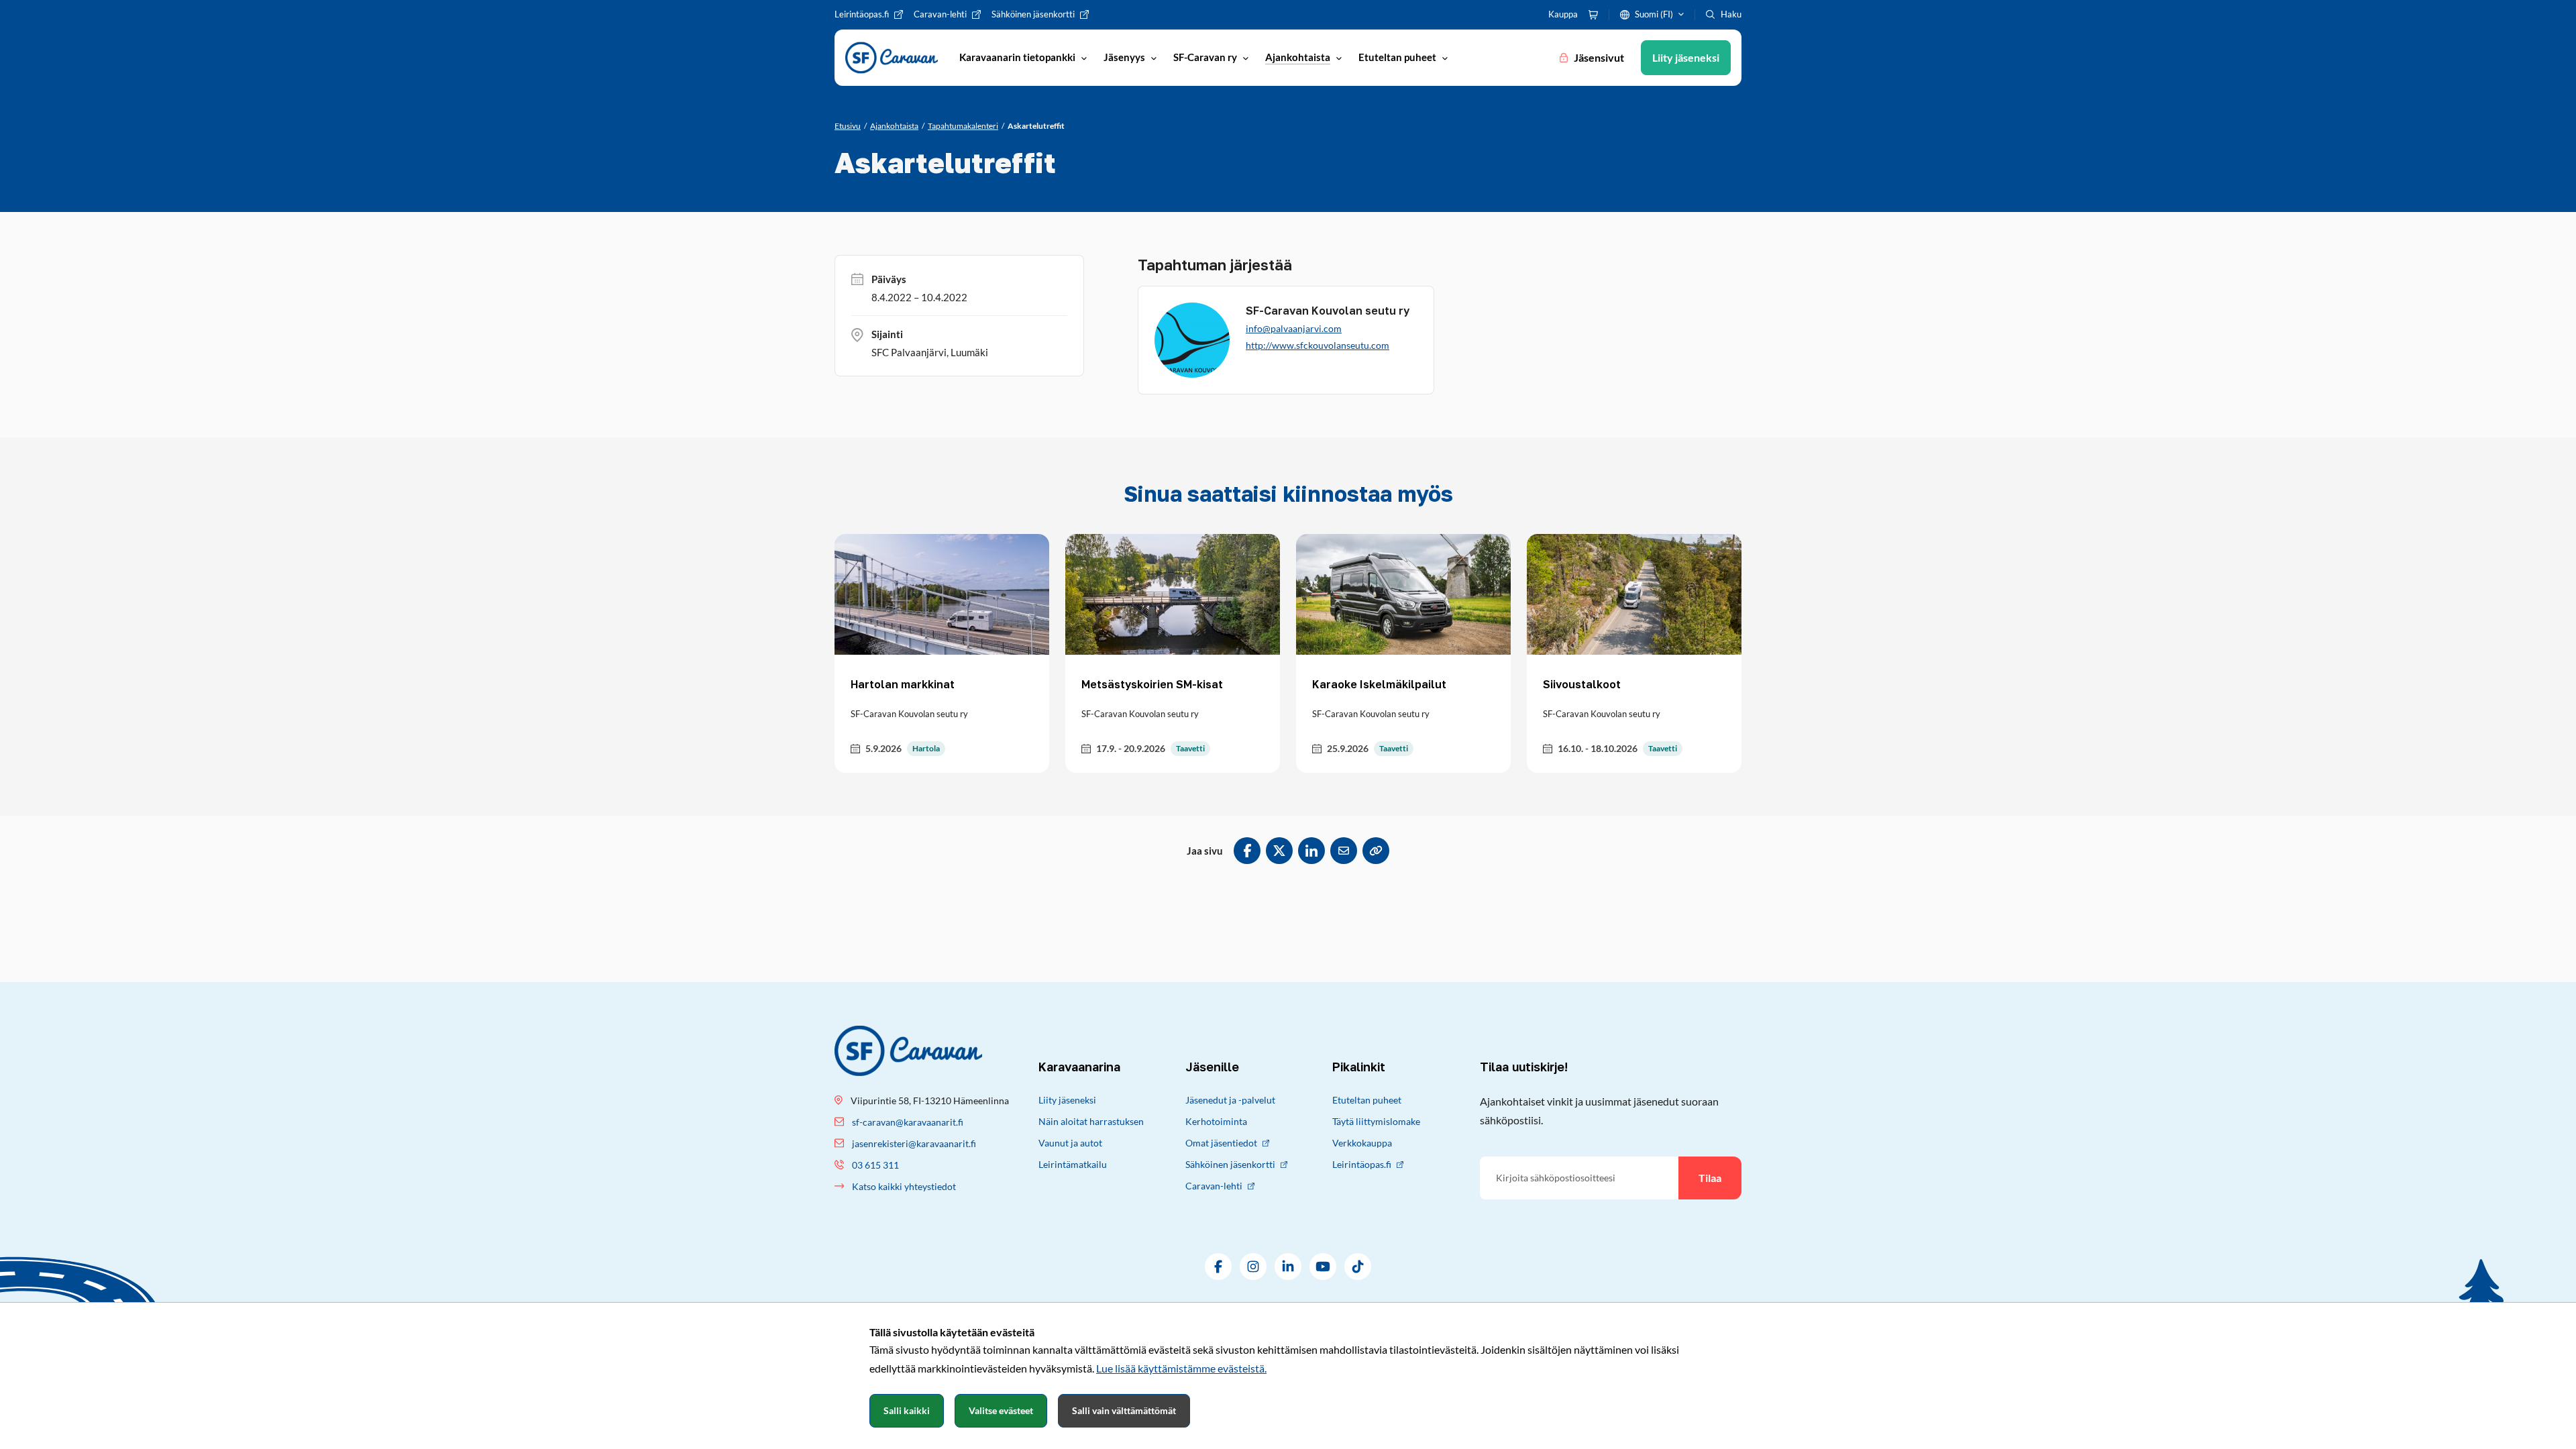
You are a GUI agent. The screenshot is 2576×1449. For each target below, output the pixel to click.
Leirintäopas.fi (1362, 1164)
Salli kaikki (907, 1410)
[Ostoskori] (1593, 15)
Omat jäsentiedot (1221, 1143)
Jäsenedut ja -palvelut (1230, 1100)
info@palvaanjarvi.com (1294, 328)
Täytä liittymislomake (1376, 1121)
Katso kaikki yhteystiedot (904, 1186)
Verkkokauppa (1362, 1143)
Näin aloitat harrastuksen (1091, 1121)
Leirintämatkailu (1073, 1164)
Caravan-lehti (1214, 1186)
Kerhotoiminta (1216, 1121)
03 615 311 (875, 1165)
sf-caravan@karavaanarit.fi (908, 1122)
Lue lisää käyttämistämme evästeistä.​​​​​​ (1181, 1368)
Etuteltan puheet (1367, 1100)
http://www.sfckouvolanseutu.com (1318, 345)
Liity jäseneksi (1067, 1100)
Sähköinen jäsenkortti (1230, 1164)
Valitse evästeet (1001, 1410)
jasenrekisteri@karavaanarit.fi (914, 1143)
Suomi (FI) (1654, 14)
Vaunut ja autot (1070, 1143)
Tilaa (1710, 1178)
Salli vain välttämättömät (1124, 1410)
